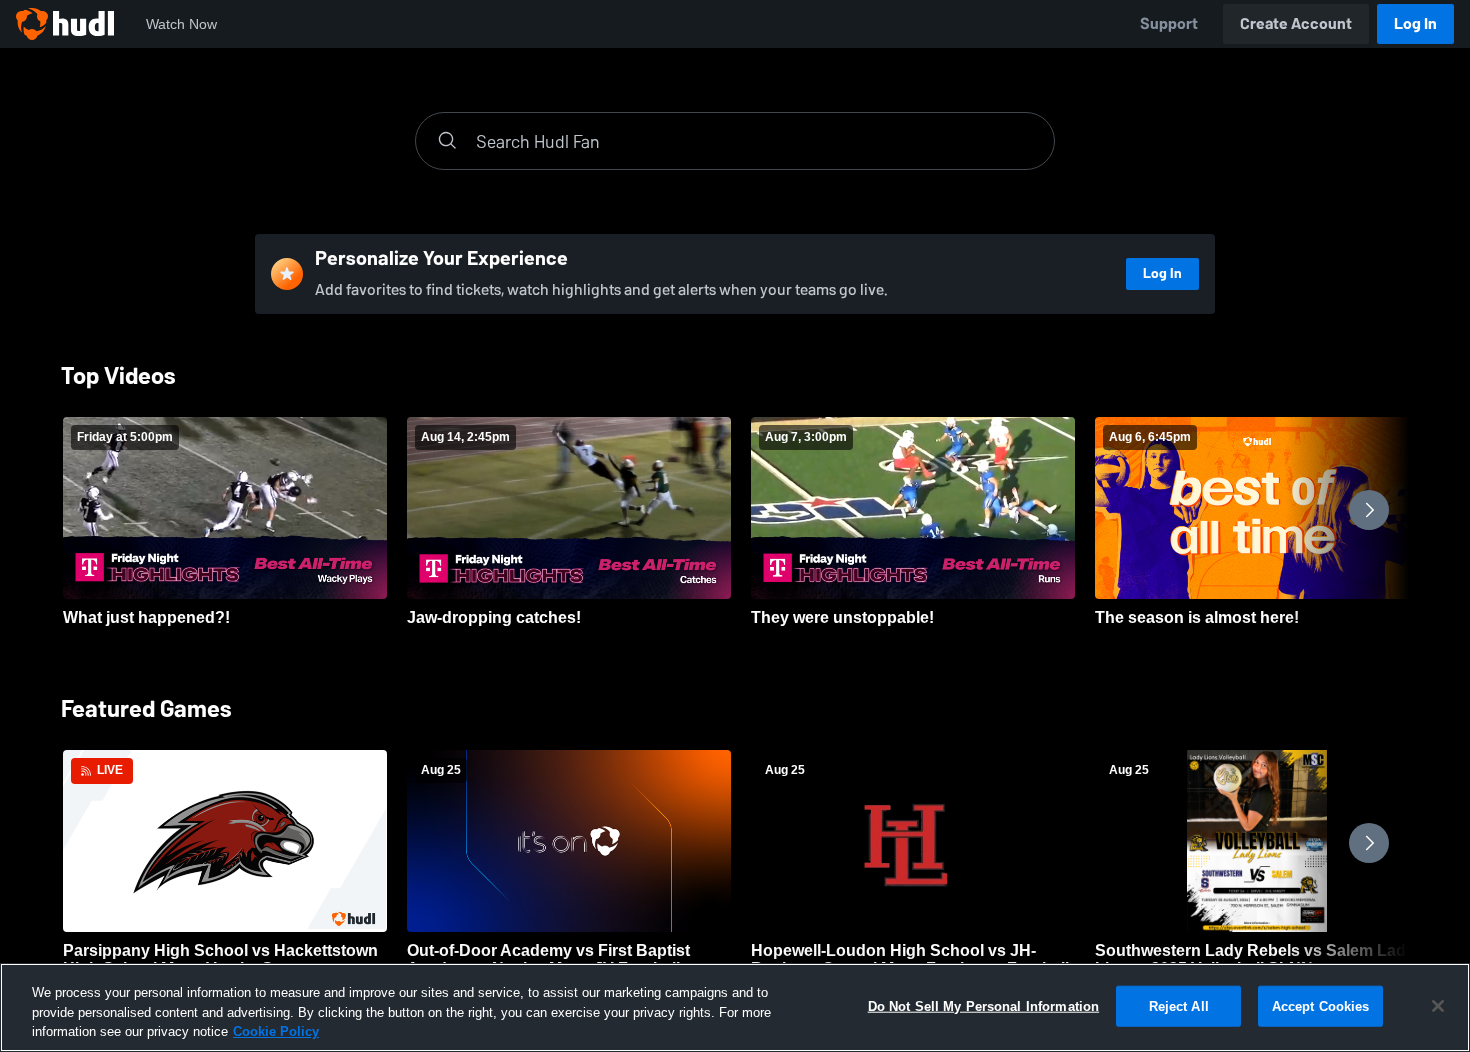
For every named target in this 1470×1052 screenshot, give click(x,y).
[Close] (1438, 1006)
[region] (735, 1007)
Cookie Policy (276, 1031)
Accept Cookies (1321, 1005)
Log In (1415, 23)
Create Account (1296, 23)
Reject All (1179, 1005)
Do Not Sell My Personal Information (984, 1005)
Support (1169, 23)
